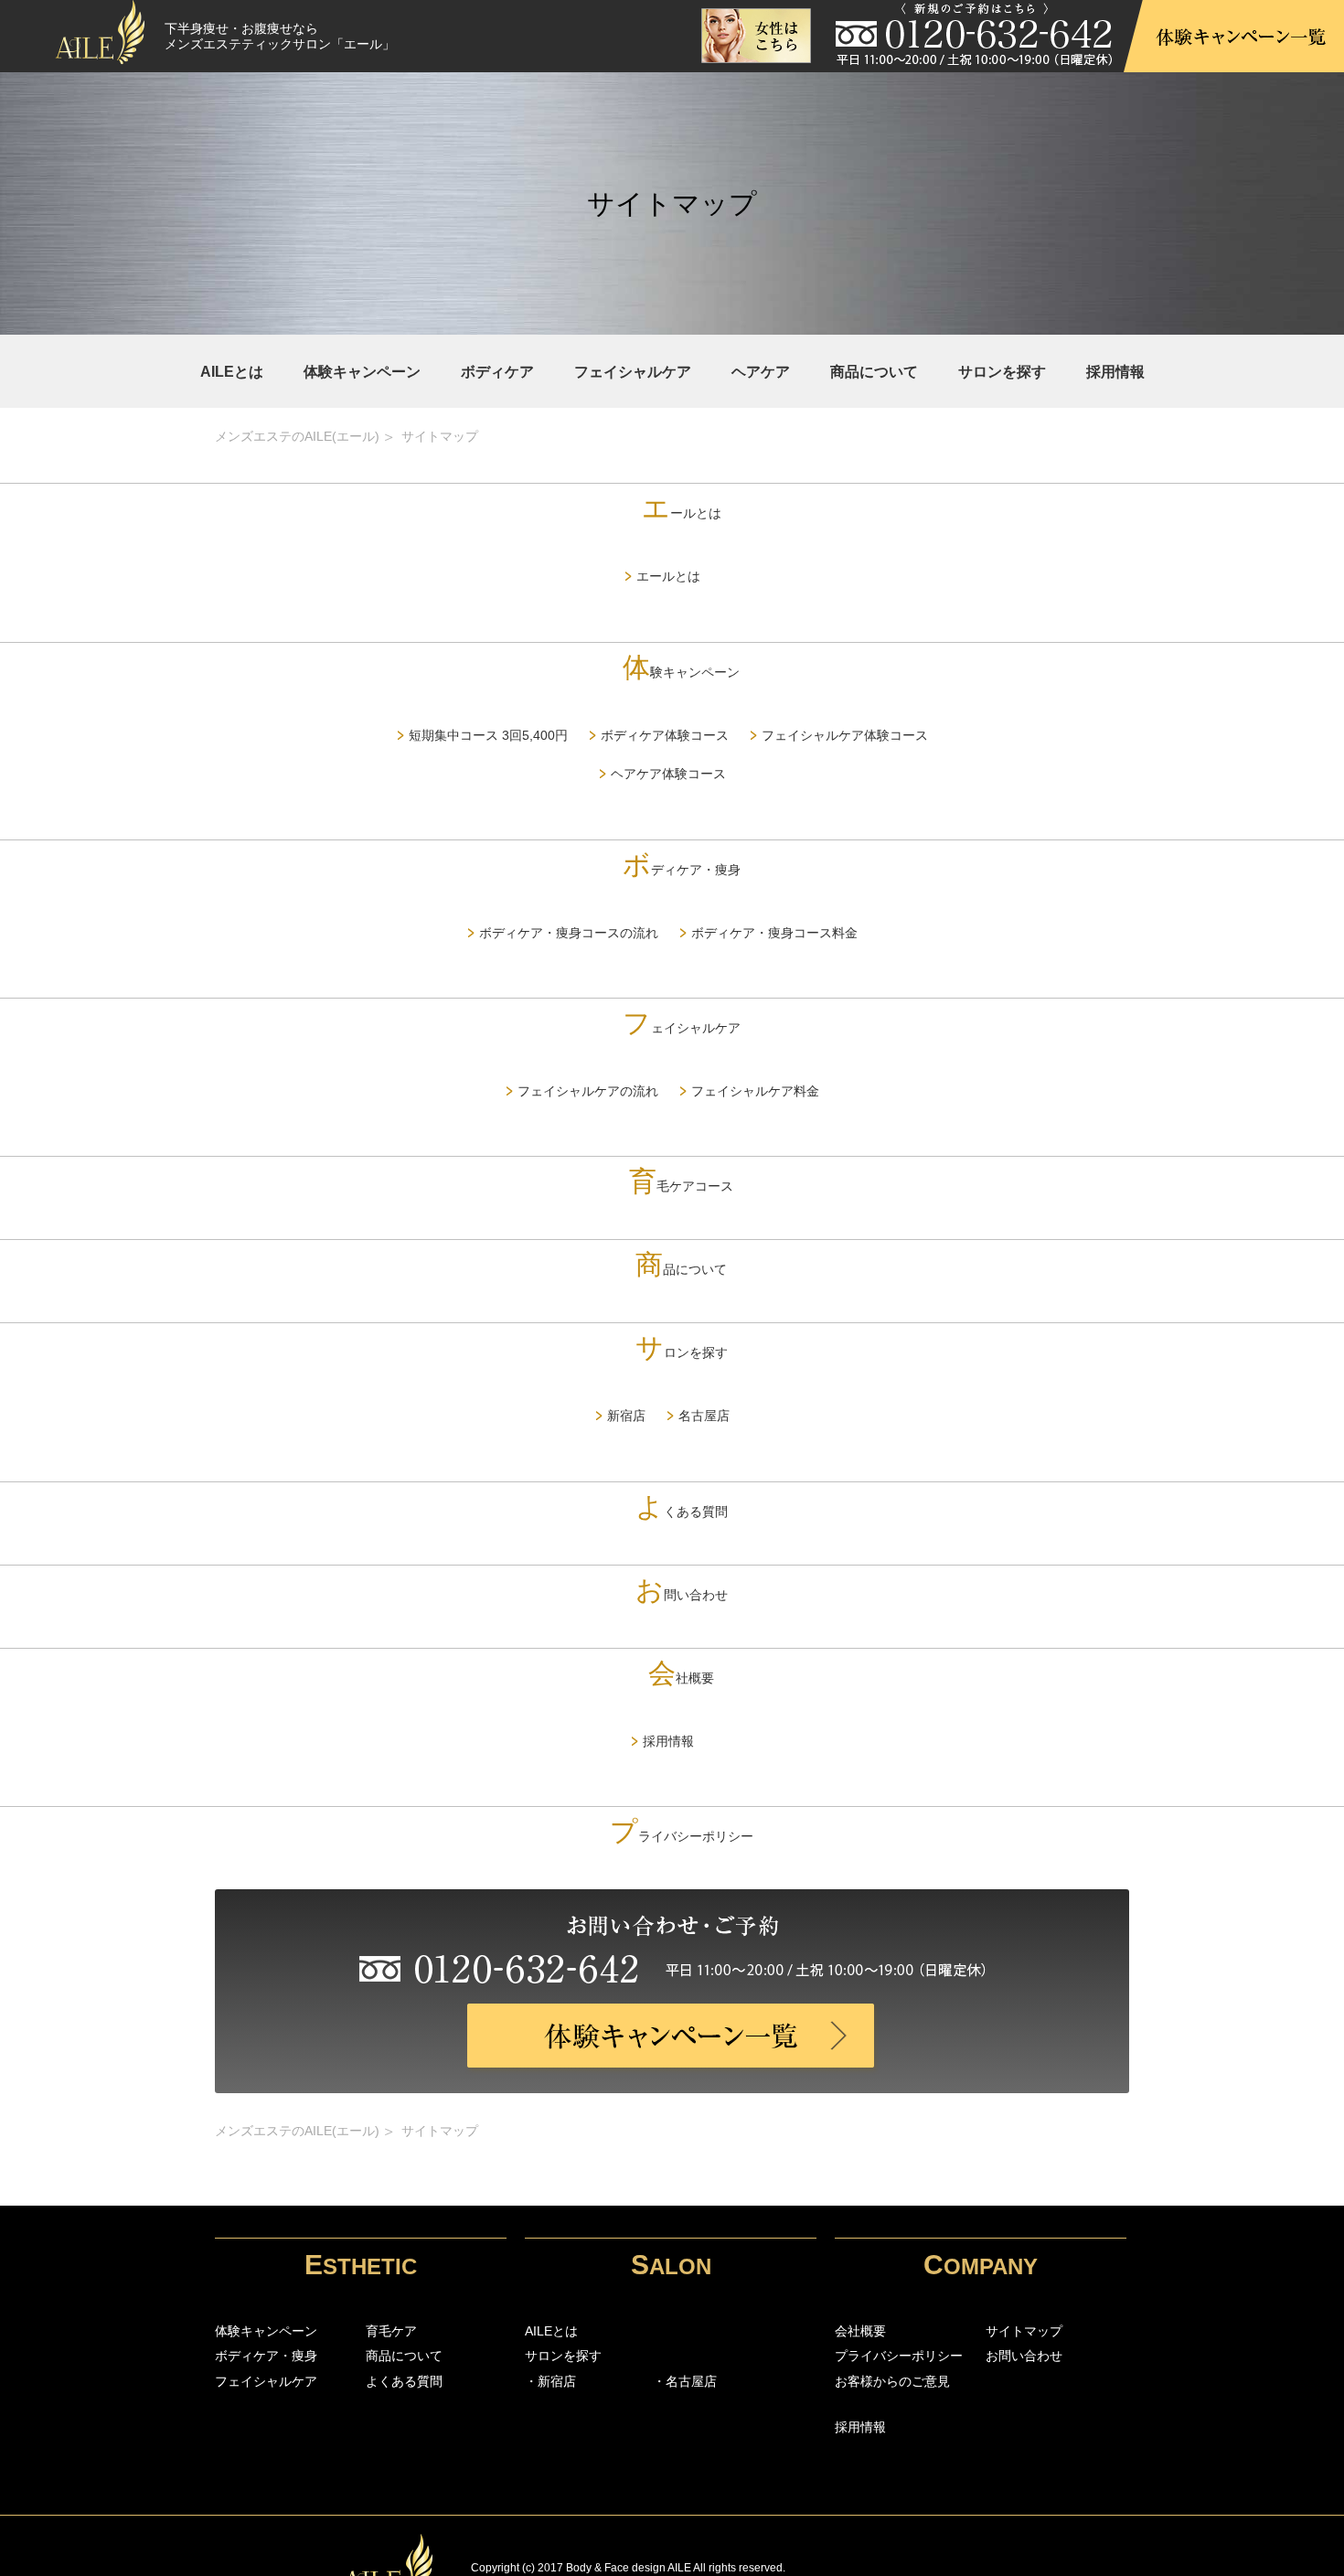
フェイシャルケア (633, 372)
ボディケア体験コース (665, 735)
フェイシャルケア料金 (755, 1091)
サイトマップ (1024, 2331)
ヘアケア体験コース (668, 774)
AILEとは (232, 372)
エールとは (682, 513)
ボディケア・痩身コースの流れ (569, 933)
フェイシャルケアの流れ (588, 1091)
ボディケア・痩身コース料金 (774, 933)
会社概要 (681, 1678)
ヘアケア (761, 372)
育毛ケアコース (681, 1186)
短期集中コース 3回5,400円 (488, 735)
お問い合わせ (682, 1595)
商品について (874, 372)
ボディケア (497, 372)
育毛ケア (391, 2331)
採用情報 (1115, 372)
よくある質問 (682, 1512)
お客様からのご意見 (892, 2381)
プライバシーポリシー (682, 1836)
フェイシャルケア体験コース (845, 735)
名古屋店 (704, 1416)
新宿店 (626, 1416)
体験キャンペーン (362, 372)
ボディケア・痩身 (682, 870)
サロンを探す (1002, 372)
